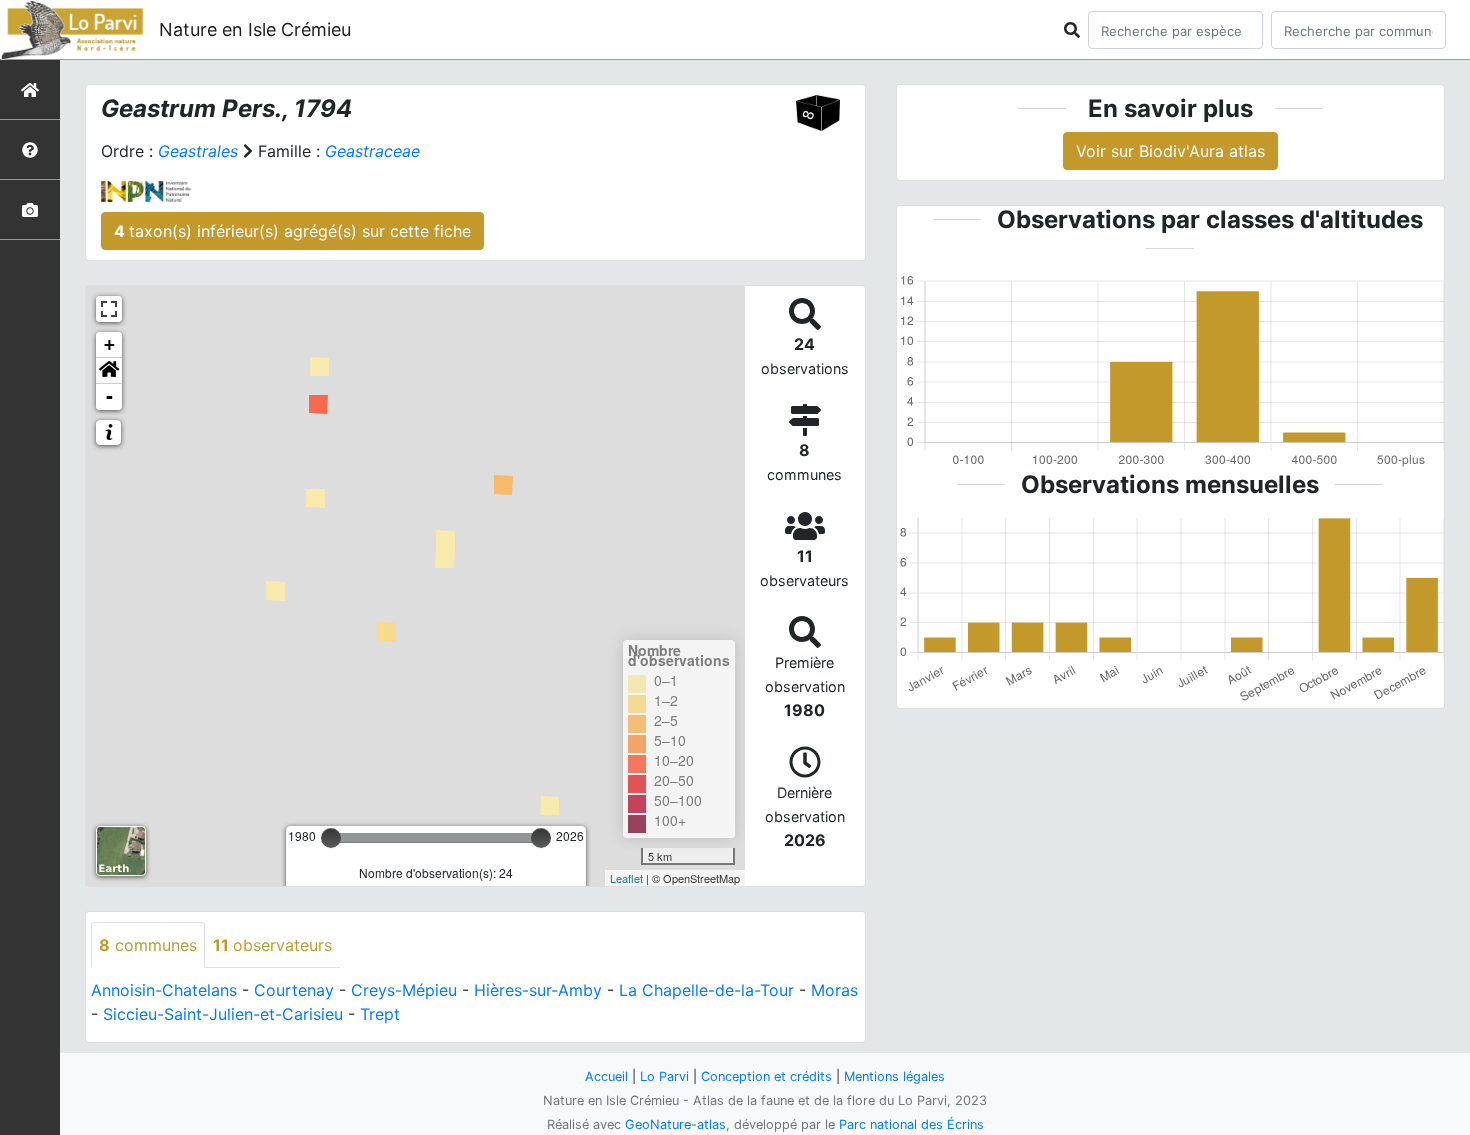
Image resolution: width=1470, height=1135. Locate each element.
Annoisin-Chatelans (164, 990)
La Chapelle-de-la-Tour (706, 990)
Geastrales (198, 151)
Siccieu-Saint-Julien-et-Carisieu (223, 1014)
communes (148, 945)
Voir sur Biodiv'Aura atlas (1170, 151)
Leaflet (626, 878)
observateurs (272, 945)
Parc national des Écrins (911, 1124)
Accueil (606, 1076)
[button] (109, 371)
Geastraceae (372, 151)
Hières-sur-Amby (538, 990)
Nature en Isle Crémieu (255, 29)
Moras (834, 990)
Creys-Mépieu (404, 990)
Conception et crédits (766, 1076)
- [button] (109, 396)
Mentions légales (894, 1076)
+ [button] (109, 344)
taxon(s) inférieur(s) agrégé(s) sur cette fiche (292, 231)
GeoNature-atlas (675, 1124)
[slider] (331, 838)
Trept (380, 1014)
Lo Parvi (664, 1076)
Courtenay (294, 990)
